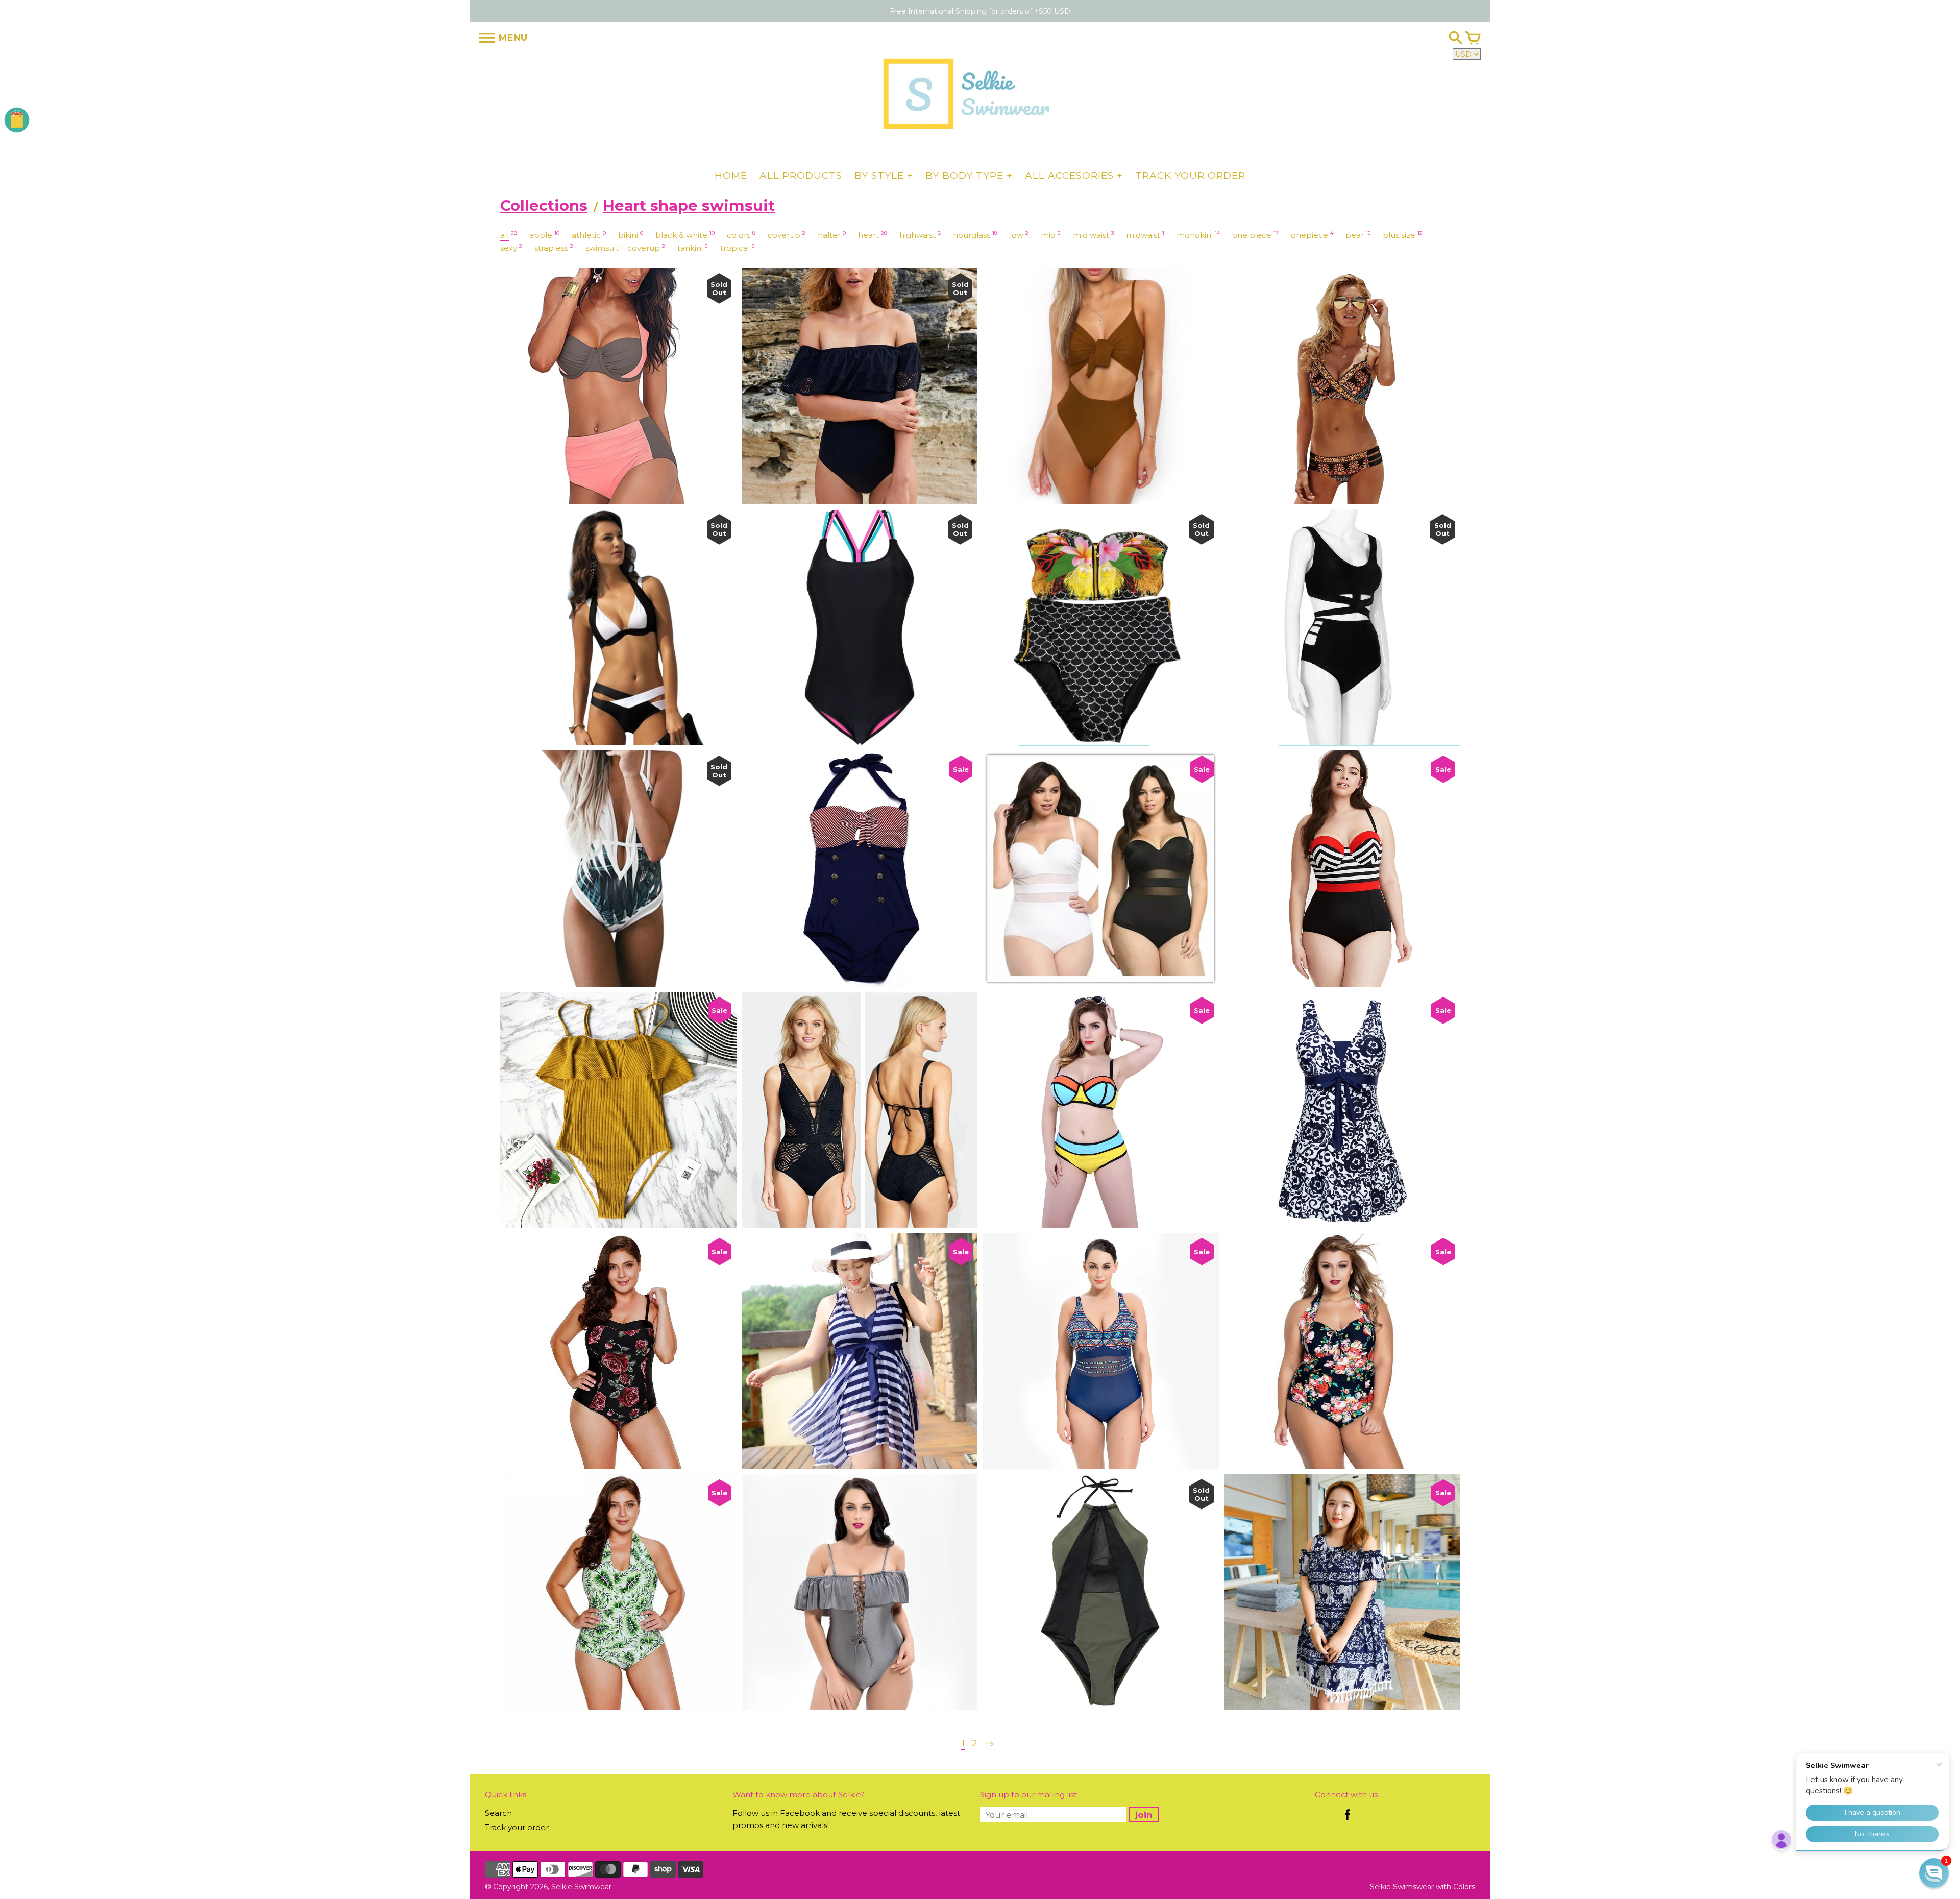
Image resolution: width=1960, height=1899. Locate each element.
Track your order (1190, 175)
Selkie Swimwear (581, 1887)
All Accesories (1069, 175)
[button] (1934, 1873)
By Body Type (964, 175)
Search (498, 1813)
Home (731, 175)
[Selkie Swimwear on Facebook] (1347, 1822)
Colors (1464, 1887)
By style (879, 175)
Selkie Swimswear (1402, 1887)
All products (801, 175)
